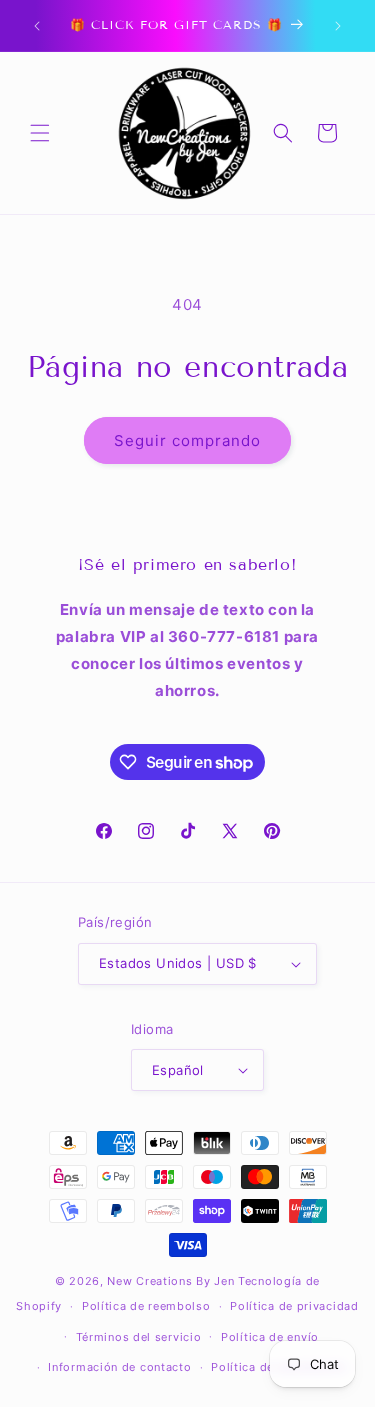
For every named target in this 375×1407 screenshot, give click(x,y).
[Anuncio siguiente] (338, 26)
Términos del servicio (139, 1337)
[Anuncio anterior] (37, 26)
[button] (40, 133)
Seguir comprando (187, 440)
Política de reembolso (146, 1306)
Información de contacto (119, 1367)
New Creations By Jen (170, 1281)
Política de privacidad (294, 1306)
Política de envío (270, 1337)
